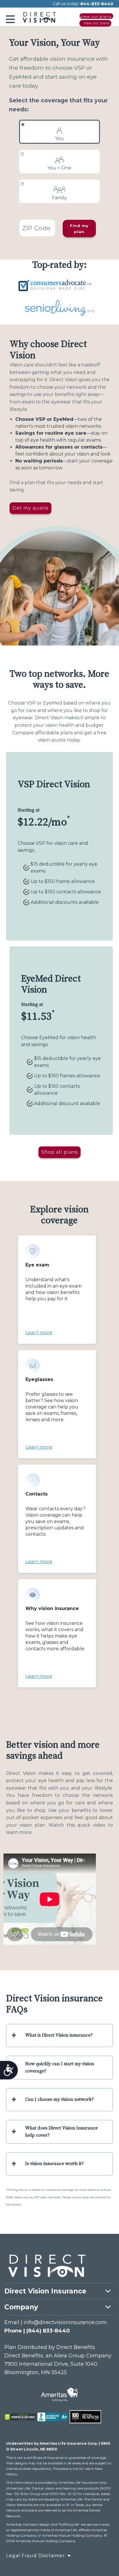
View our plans (95, 16)
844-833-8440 (97, 4)
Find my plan (79, 229)
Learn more (39, 1333)
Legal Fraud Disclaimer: (37, 2556)
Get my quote (30, 508)
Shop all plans (59, 1152)
